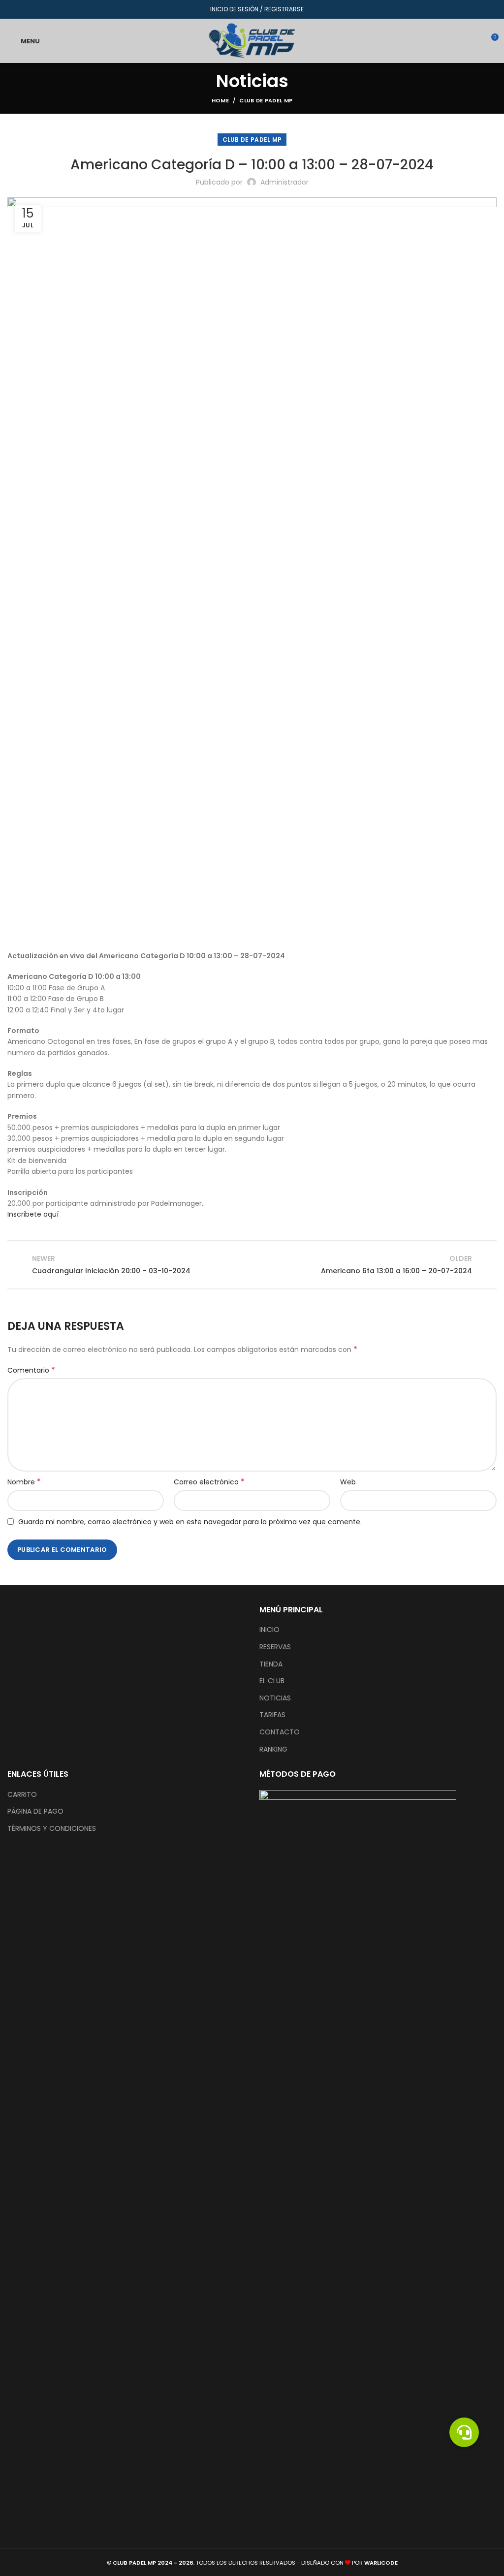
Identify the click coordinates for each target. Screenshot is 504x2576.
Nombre (24, 1482)
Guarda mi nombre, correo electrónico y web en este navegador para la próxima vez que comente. (190, 1522)
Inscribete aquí (33, 1214)
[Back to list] (252, 1264)
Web (348, 1482)
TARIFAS (272, 1715)
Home (220, 100)
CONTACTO (280, 1732)
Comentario (31, 1370)
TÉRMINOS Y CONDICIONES (52, 1829)
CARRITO (22, 1795)
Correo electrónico (209, 1482)
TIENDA (271, 1664)
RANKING (273, 1749)
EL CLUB (272, 1681)
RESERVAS (275, 1647)
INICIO (269, 1630)
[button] (464, 2432)
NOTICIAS (275, 1698)
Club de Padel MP (266, 100)
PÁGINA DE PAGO (35, 1811)
